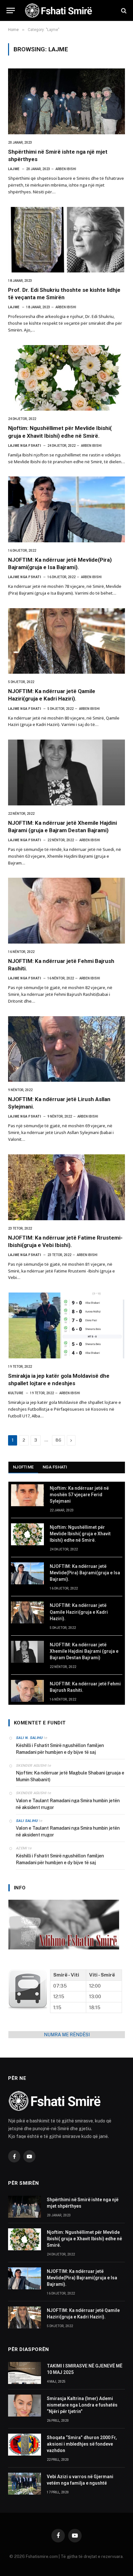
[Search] (123, 10)
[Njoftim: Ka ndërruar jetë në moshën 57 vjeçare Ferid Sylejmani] (27, 1495)
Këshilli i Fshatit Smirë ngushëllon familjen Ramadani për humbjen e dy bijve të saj (60, 1749)
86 (58, 1440)
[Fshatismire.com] (67, 10)
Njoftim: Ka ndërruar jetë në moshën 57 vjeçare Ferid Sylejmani (79, 1495)
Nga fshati (55, 1467)
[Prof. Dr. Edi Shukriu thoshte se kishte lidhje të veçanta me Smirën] (66, 240)
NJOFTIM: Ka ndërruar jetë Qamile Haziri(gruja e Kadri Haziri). (79, 1612)
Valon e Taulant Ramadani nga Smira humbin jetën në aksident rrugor (68, 1804)
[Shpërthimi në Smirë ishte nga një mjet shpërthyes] (66, 101)
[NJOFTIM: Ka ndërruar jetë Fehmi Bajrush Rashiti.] (66, 911)
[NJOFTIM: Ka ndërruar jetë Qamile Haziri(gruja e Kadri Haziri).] (66, 641)
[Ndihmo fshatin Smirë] (64, 1948)
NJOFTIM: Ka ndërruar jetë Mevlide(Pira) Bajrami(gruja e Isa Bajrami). (85, 1573)
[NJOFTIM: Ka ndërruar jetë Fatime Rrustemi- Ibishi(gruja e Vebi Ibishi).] (66, 1187)
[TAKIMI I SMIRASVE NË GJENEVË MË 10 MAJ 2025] (25, 2373)
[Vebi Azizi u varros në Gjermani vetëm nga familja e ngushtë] (25, 2484)
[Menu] (11, 10)
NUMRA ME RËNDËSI (67, 2035)
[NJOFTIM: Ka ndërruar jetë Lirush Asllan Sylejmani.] (66, 1049)
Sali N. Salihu (29, 1738)
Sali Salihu (27, 1821)
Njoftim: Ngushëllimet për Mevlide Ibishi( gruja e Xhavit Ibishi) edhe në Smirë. (80, 1534)
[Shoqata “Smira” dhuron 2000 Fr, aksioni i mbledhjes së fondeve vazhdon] (25, 2445)
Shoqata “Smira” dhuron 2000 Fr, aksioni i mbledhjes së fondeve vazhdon (82, 2444)
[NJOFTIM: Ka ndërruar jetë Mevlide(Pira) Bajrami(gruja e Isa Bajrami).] (66, 509)
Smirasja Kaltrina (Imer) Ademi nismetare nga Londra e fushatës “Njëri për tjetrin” (82, 2405)
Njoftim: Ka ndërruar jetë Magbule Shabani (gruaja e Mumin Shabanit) (70, 1776)
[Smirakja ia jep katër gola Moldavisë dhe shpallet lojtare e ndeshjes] (66, 1325)
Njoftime (23, 1467)
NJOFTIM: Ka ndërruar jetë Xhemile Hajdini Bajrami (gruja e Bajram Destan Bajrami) (84, 1651)
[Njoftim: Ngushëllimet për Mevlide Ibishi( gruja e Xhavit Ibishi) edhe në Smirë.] (66, 378)
